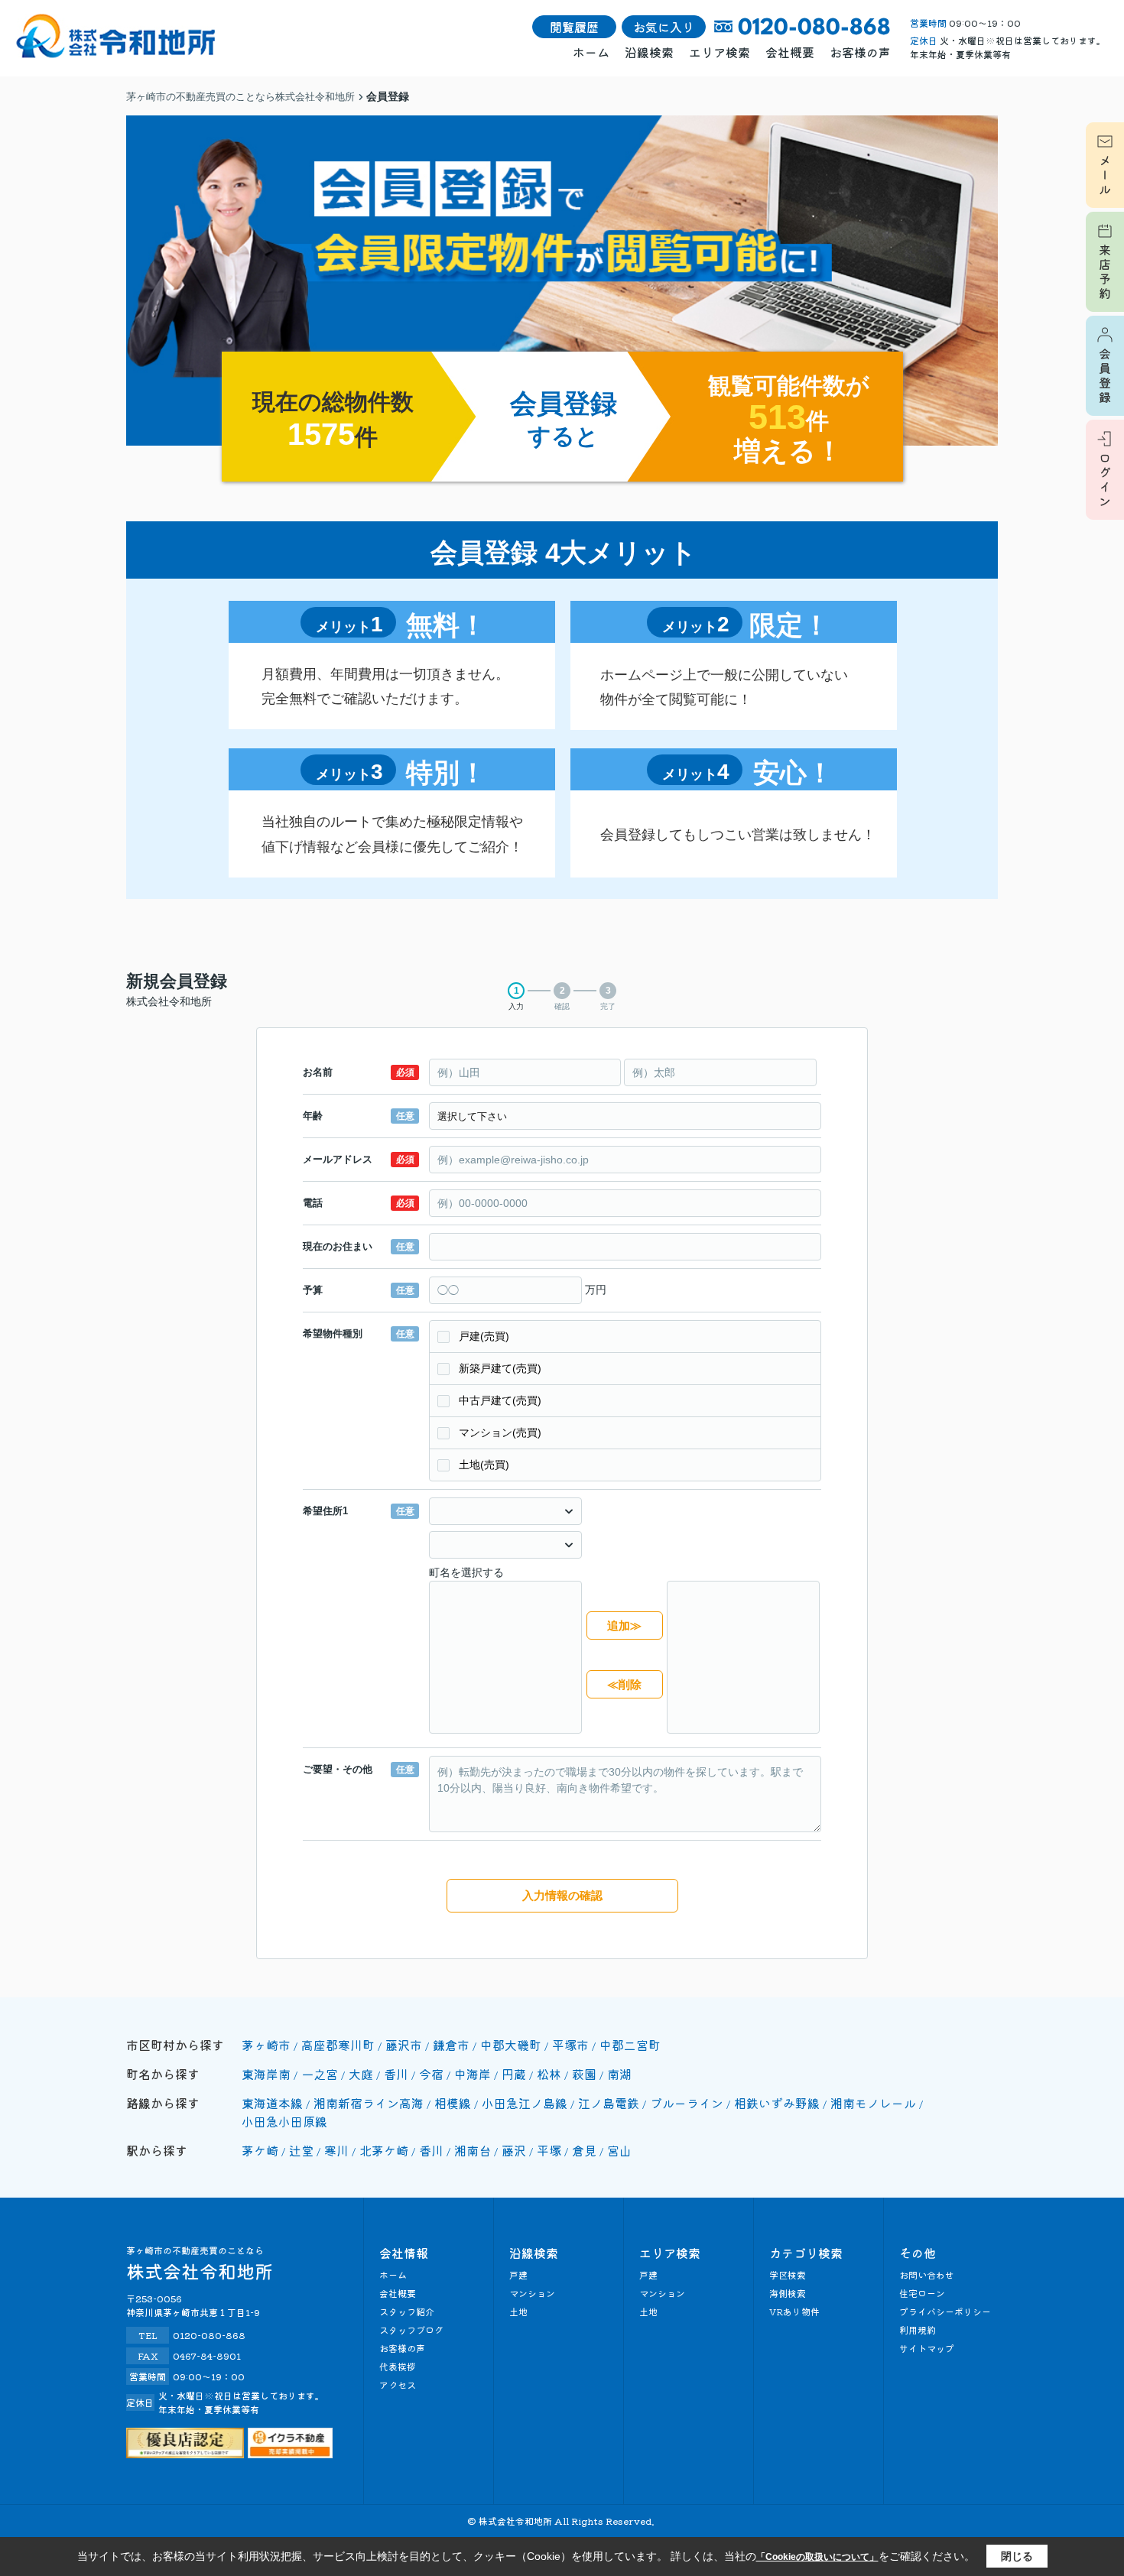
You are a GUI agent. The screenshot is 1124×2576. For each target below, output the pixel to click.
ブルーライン (687, 2103)
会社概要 (790, 52)
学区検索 (788, 2274)
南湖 (619, 2074)
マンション (532, 2293)
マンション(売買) (500, 1432)
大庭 (361, 2074)
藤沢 (514, 2150)
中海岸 (473, 2074)
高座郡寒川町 (338, 2045)
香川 (396, 2074)
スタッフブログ (411, 2329)
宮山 (619, 2150)
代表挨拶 (398, 2366)
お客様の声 (860, 52)
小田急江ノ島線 (525, 2103)
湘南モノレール (873, 2103)
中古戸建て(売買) (500, 1400)
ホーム (591, 52)
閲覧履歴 (574, 27)
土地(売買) (484, 1465)
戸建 (518, 2274)
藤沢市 (404, 2045)
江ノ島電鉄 (609, 2103)
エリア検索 (720, 52)
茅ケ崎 (260, 2150)
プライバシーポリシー (945, 2311)
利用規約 (918, 2329)
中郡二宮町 (630, 2045)
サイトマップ (927, 2348)
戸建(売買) (484, 1336)
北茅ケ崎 (384, 2150)
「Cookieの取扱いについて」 (817, 2557)
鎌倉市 (451, 2045)
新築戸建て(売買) (500, 1368)
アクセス (398, 2385)
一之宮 (320, 2074)
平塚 (549, 2150)
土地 (518, 2311)
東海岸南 (266, 2074)
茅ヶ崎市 (266, 2045)
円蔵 (514, 2074)
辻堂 (301, 2150)
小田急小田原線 (284, 2121)
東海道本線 (272, 2103)
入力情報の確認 (562, 1895)
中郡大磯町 (511, 2045)
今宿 (431, 2074)
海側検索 (788, 2293)
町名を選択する (466, 1572)
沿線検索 (649, 52)
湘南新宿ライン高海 (369, 2103)
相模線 (453, 2103)
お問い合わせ (927, 2274)
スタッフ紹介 (407, 2311)
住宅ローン (922, 2293)
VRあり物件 (794, 2311)
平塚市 (570, 2045)
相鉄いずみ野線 (777, 2103)
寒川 (336, 2150)
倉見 (584, 2150)
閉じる (1017, 2556)
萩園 (584, 2074)
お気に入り (664, 27)
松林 (549, 2074)
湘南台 (473, 2150)
